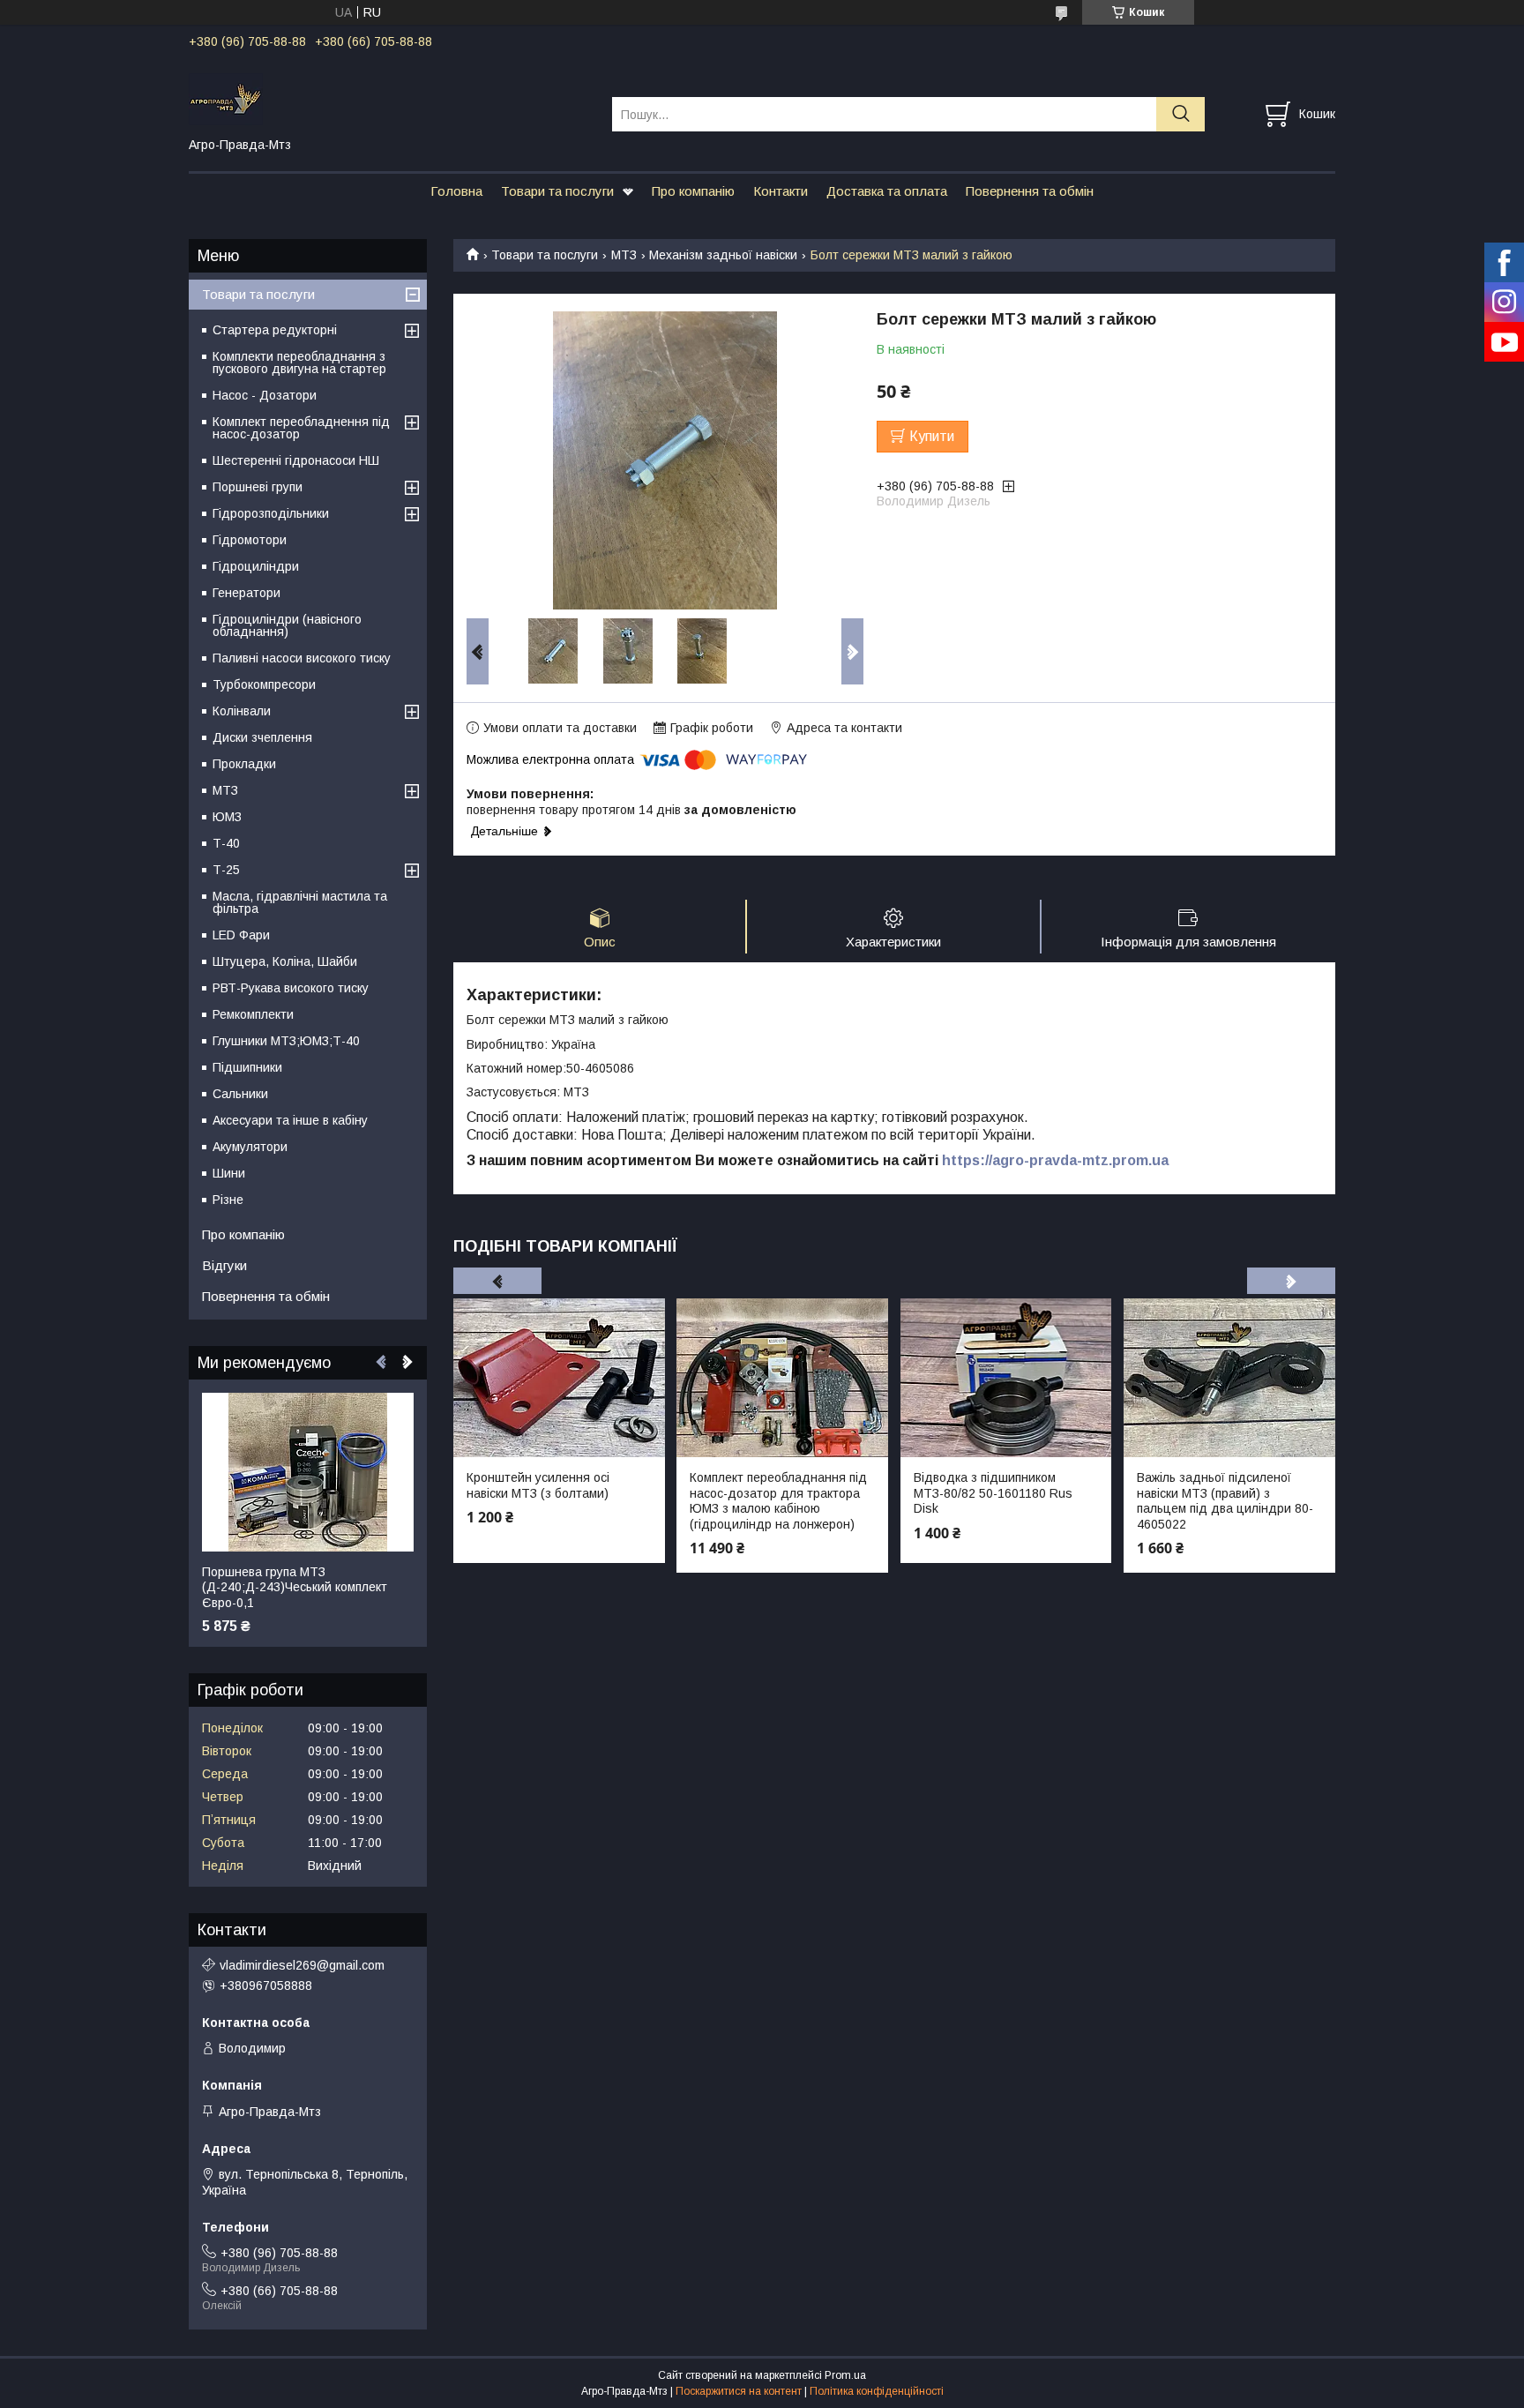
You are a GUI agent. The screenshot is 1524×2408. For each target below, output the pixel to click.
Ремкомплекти (253, 1014)
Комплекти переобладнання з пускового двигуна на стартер (299, 363)
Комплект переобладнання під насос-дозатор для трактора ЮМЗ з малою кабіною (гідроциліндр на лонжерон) (778, 1501)
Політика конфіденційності (877, 2391)
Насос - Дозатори (265, 395)
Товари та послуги (557, 191)
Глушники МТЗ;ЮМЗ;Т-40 (286, 1041)
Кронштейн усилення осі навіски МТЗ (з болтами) (538, 1485)
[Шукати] (1180, 114)
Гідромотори (250, 540)
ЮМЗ (227, 817)
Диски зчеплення (262, 737)
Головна (456, 191)
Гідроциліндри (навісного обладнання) (287, 625)
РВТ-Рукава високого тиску (291, 988)
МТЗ (624, 255)
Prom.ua (845, 2375)
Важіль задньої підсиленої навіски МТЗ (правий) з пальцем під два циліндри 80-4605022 (1225, 1501)
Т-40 (226, 843)
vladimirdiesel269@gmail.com (302, 1965)
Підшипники (247, 1067)
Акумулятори (250, 1147)
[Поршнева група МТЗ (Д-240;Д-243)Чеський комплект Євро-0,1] (308, 1472)
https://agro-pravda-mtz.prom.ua (1055, 1160)
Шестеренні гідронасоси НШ (296, 460)
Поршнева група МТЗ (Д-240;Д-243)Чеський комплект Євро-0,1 (295, 1587)
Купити (932, 436)
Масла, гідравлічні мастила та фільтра (300, 902)
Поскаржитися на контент (739, 2391)
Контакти (781, 191)
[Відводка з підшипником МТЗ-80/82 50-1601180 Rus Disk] (1006, 1378)
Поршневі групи (258, 487)
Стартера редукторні (275, 330)
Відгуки (224, 1265)
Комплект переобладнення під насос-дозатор (301, 428)
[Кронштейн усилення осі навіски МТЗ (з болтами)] (559, 1378)
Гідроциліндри (256, 566)
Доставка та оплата (887, 191)
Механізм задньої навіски (723, 255)
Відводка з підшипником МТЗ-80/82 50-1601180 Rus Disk (993, 1493)
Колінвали (242, 711)
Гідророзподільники (271, 513)
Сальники (240, 1094)
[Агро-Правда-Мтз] (389, 98)
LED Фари (241, 935)
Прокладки (244, 764)
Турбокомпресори (264, 684)
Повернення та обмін (1030, 191)
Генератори (247, 593)
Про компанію (693, 191)
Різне (228, 1200)
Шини (229, 1173)
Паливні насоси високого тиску (302, 658)
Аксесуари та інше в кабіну (290, 1120)
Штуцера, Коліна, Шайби (285, 961)
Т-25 (226, 870)
